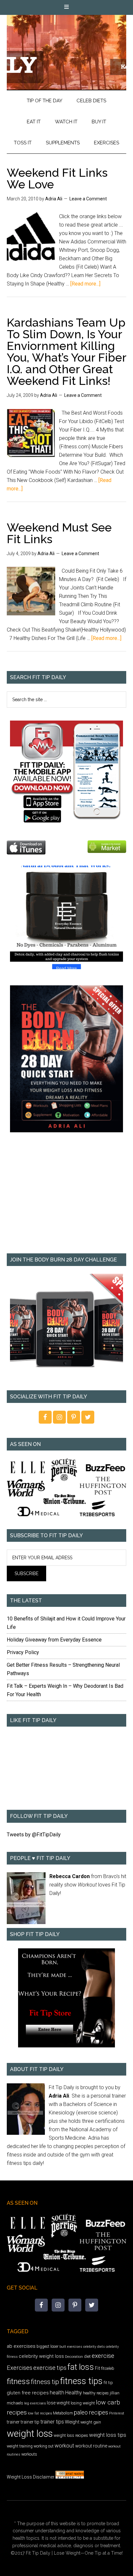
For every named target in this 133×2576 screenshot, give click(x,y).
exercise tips (50, 2368)
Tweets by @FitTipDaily (34, 1835)
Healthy (74, 2393)
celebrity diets (94, 2347)
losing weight (83, 2403)
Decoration (74, 2357)
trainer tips (52, 2422)
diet (87, 2356)
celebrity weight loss (41, 2356)
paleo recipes (91, 2412)
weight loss (30, 2434)
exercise (103, 2356)
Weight (72, 2422)
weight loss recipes (71, 2435)
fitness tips (81, 2381)
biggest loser (47, 2346)
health (57, 2392)
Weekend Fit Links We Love (57, 178)
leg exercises (35, 2403)
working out (44, 2446)
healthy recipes (96, 2393)
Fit (97, 2368)
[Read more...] (85, 284)
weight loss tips (108, 2435)
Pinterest (117, 2413)
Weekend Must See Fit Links (59, 533)
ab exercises (21, 2346)
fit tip (108, 2383)
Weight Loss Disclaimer (31, 2477)
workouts (29, 2454)
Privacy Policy (23, 1652)
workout (64, 2446)
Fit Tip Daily (67, 47)
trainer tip (30, 2422)
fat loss (81, 2367)
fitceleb (108, 2368)
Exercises (20, 2368)
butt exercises (71, 2347)
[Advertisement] (66, 1197)
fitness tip (45, 2382)
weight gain (91, 2422)
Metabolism (63, 2413)
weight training (20, 2446)
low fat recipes (40, 2413)
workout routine (91, 2446)
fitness (18, 2381)
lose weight (58, 2403)
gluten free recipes (28, 2393)
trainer (13, 2422)
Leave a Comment (88, 199)
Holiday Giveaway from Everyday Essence (54, 1640)
